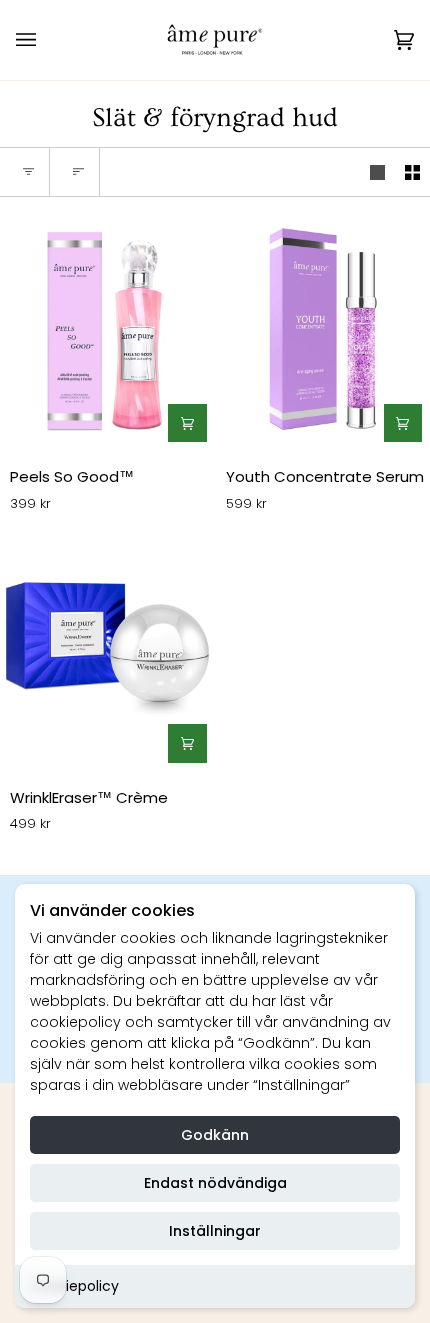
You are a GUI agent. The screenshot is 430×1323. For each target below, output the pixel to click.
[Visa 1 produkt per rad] (377, 172)
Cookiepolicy (74, 1286)
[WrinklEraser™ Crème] (107, 651)
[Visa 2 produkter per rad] (412, 172)
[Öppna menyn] (46, 40)
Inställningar (215, 1231)
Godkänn (215, 1135)
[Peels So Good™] (107, 331)
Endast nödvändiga (215, 1183)
